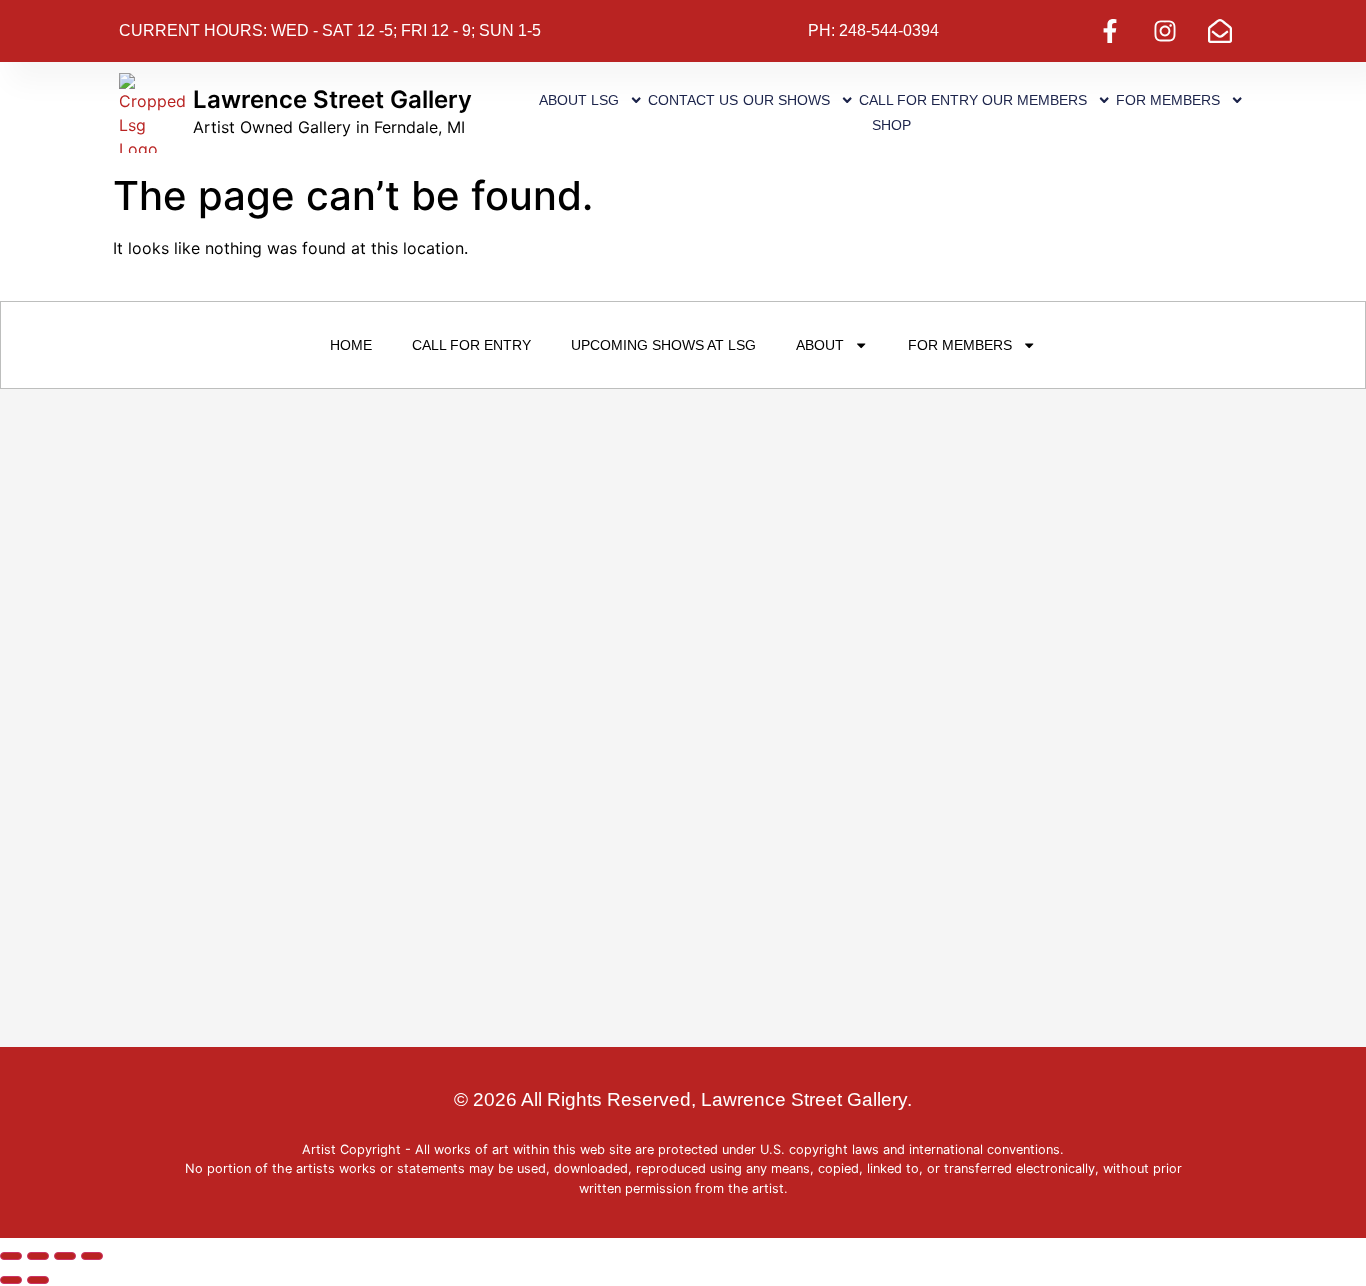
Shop (891, 125)
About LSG (579, 100)
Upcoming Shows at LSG (663, 345)
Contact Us (693, 100)
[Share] (65, 1256)
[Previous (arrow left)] (11, 1280)
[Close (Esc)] (92, 1256)
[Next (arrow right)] (38, 1280)
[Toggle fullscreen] (38, 1256)
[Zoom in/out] (11, 1256)
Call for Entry (918, 100)
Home (351, 345)
